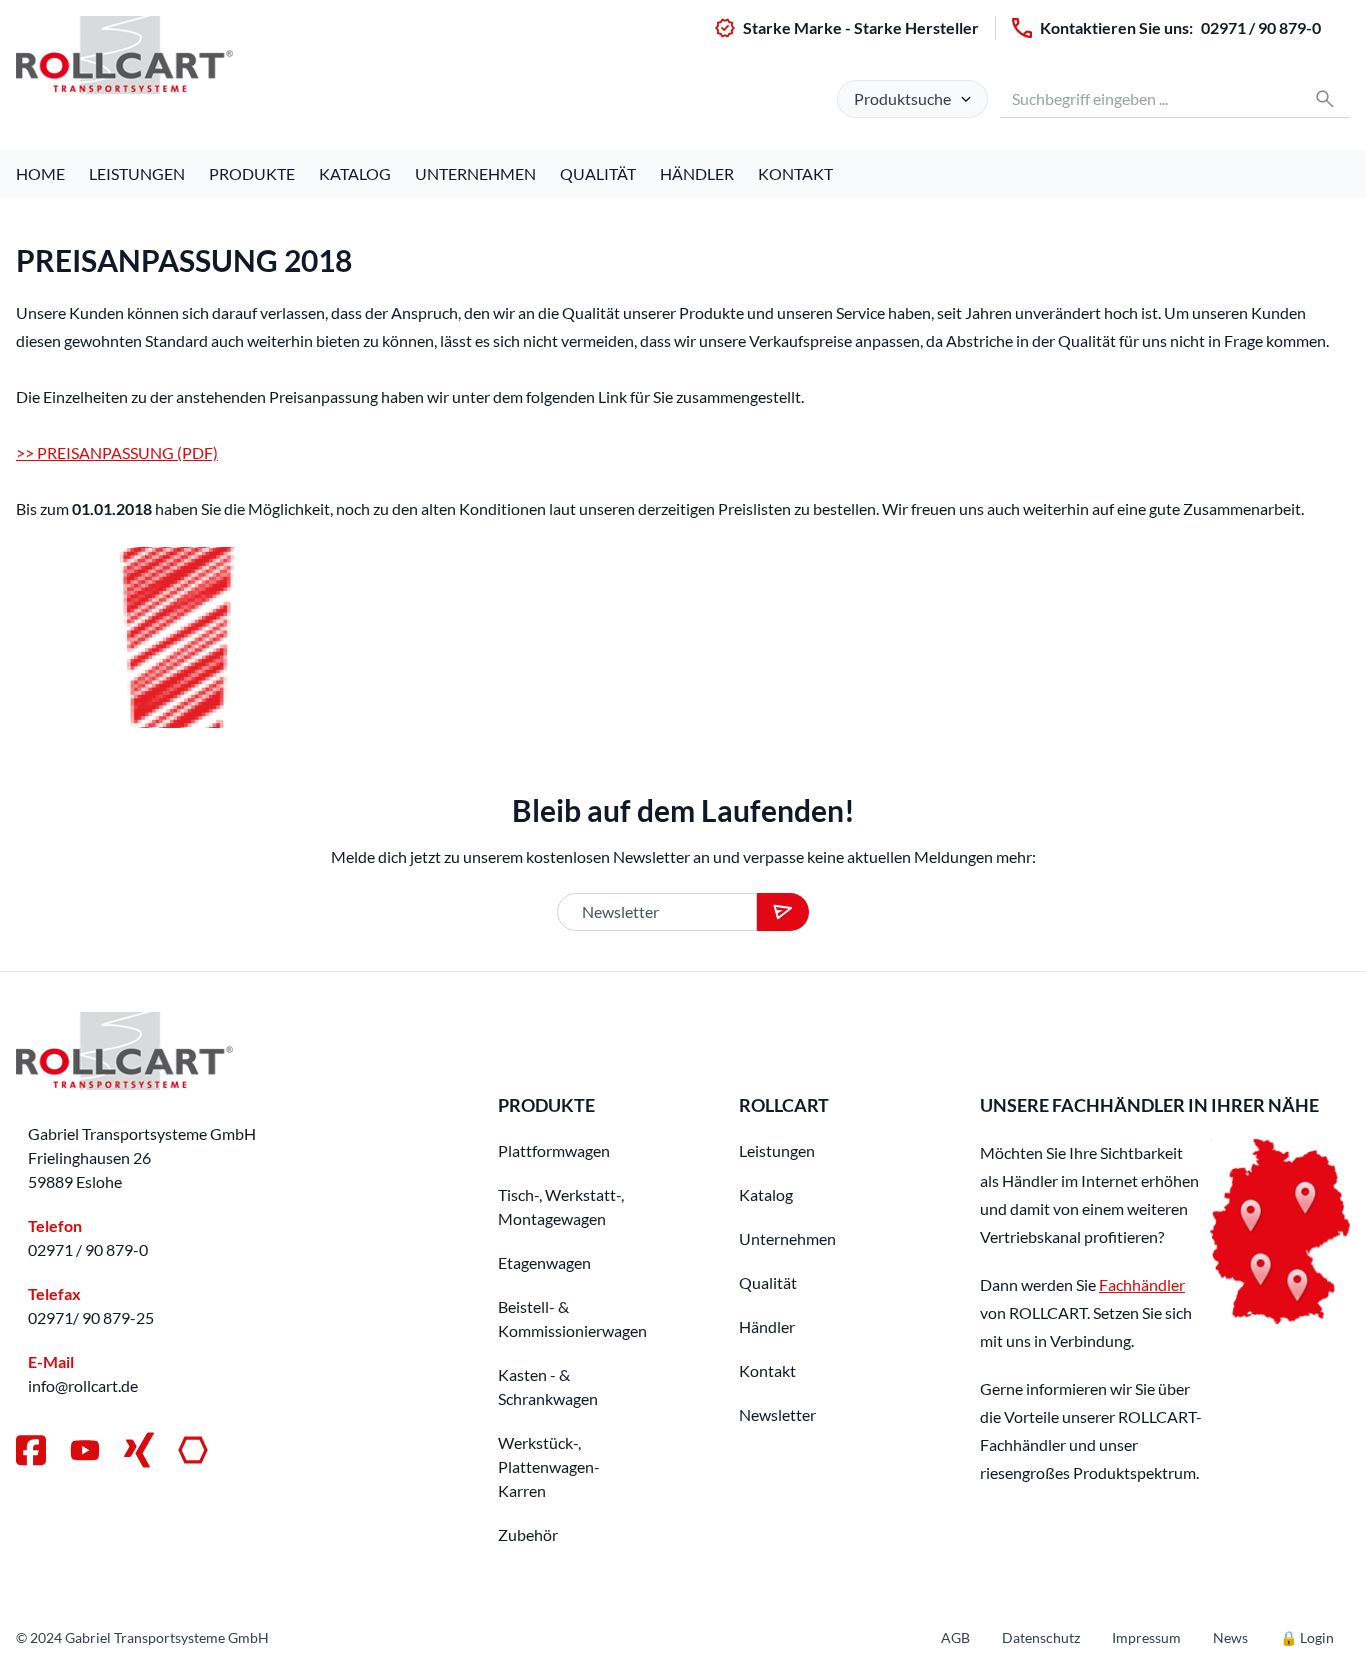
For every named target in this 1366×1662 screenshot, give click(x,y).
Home (40, 173)
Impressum (1146, 1637)
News (1230, 1637)
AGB (955, 1637)
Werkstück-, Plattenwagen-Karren (549, 1466)
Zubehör (528, 1534)
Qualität (598, 173)
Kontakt (795, 173)
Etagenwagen (544, 1262)
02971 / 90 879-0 (1261, 27)
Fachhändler (1142, 1284)
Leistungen (137, 173)
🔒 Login (1307, 1637)
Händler (697, 173)
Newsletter (777, 1414)
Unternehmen (475, 173)
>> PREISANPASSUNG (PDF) (117, 452)
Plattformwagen (554, 1150)
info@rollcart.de (83, 1385)
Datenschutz (1041, 1637)
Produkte (252, 173)
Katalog (355, 173)
